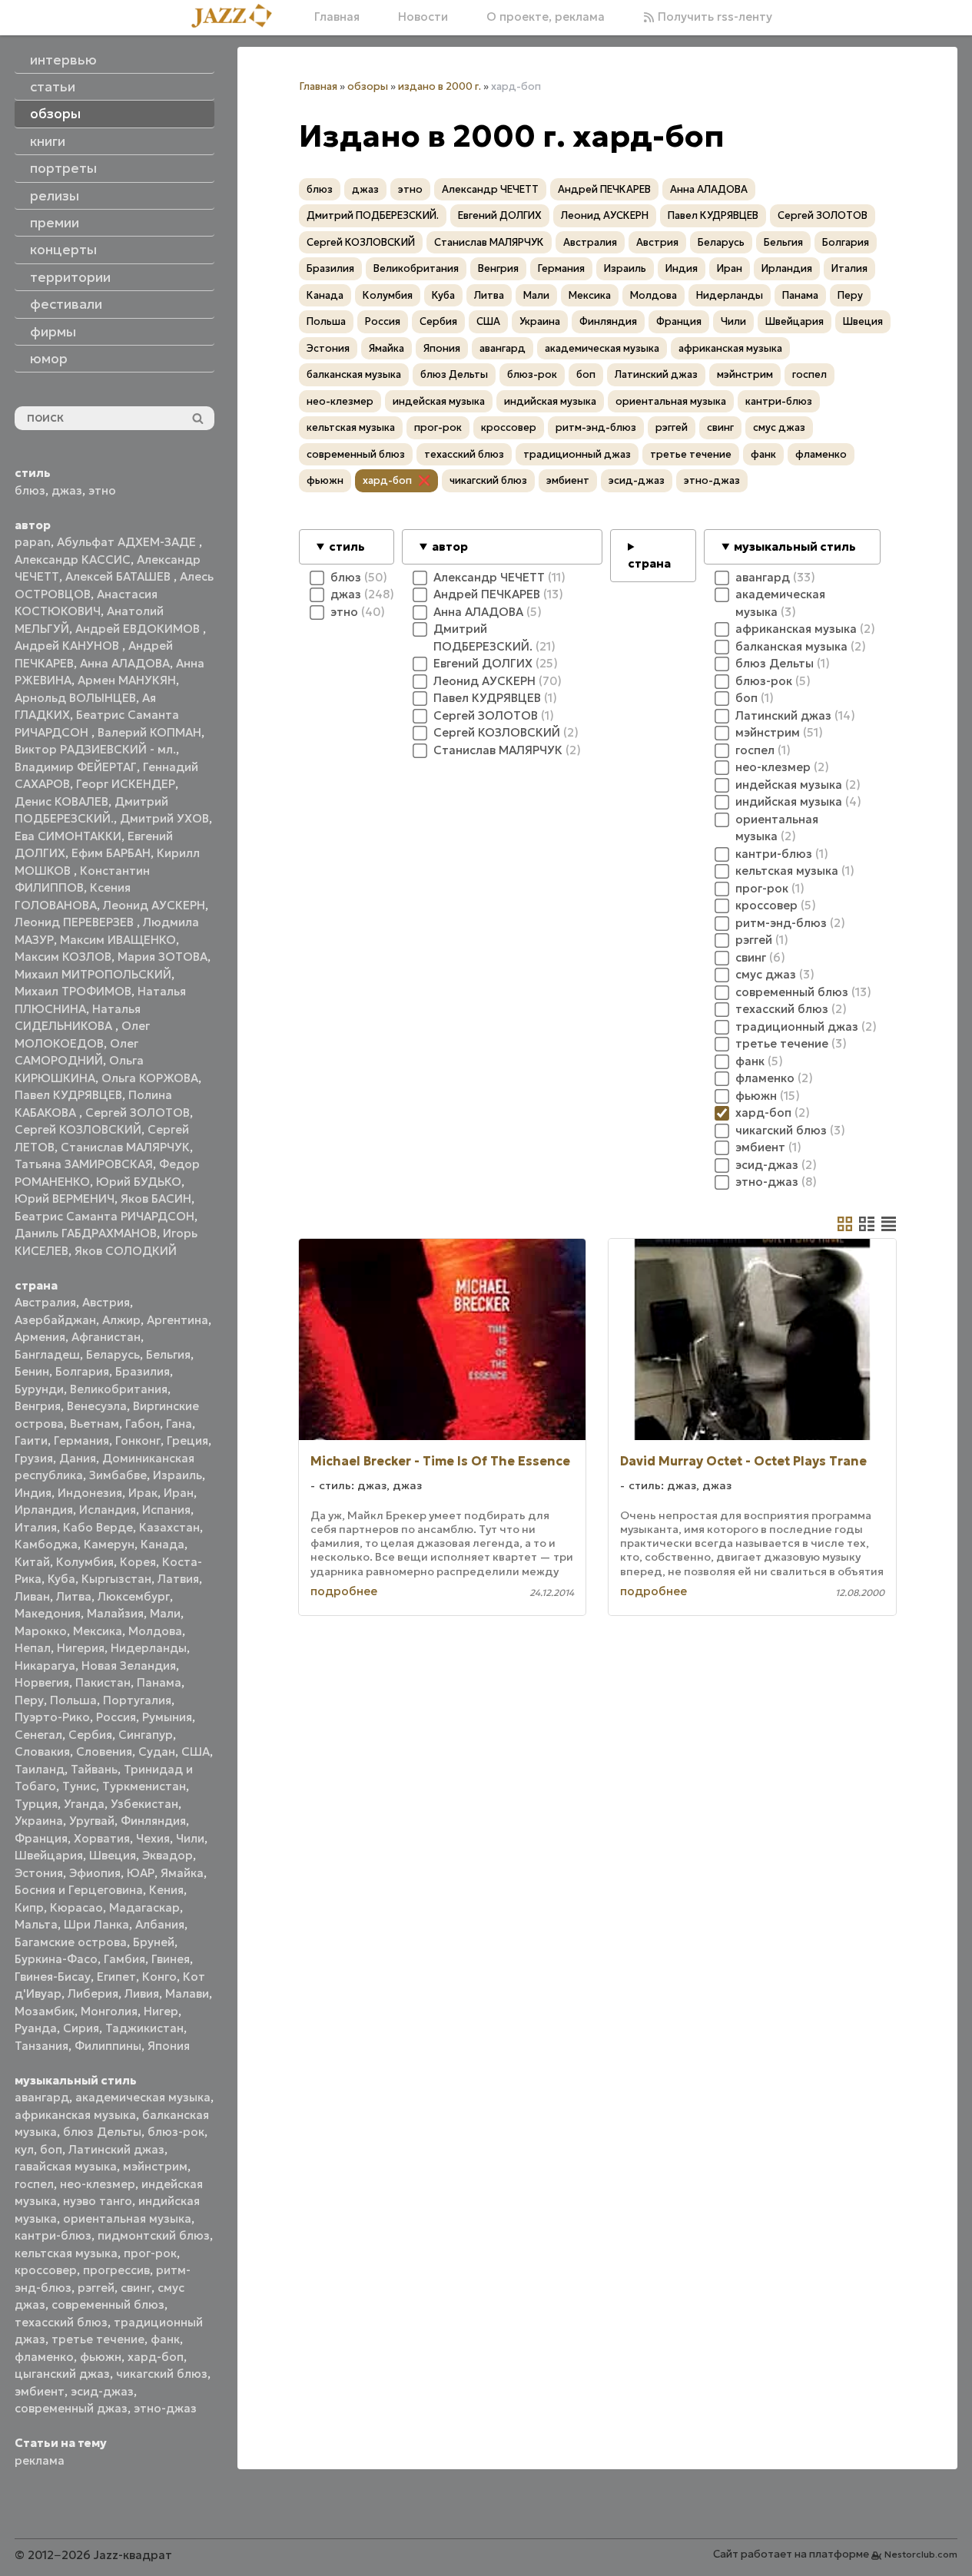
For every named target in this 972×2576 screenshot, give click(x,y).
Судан (157, 1752)
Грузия (34, 1458)
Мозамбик (45, 2011)
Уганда (84, 1804)
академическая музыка (143, 2097)
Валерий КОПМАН (149, 732)
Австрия (106, 1302)
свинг (136, 2288)
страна (649, 563)
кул (24, 2149)
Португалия (137, 1700)
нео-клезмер (98, 2184)
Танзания (41, 2046)
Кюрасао (76, 1907)
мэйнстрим (155, 2166)
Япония (169, 2046)
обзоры (368, 86)
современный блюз (108, 2304)
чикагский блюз (162, 2374)
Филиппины (108, 2046)
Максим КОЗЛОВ (63, 957)
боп (51, 2149)
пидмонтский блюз (154, 2235)
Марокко (41, 1631)
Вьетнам (95, 1424)
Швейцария (49, 1855)
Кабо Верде (98, 1527)
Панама (159, 1682)
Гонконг (138, 1440)
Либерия (93, 1993)
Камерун (109, 1544)
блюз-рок (176, 2132)
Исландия (108, 1510)
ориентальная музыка (127, 2218)
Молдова (155, 1631)
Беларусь (113, 1354)
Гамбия (124, 1959)
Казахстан (169, 1527)
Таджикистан (144, 2028)
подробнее (344, 1591)
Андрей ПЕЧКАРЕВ (604, 189)
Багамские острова (71, 1942)
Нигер (161, 2011)
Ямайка (182, 1873)
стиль (347, 546)
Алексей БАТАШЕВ (119, 576)
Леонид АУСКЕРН (154, 905)
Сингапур (146, 1735)
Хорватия (102, 1838)
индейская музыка (439, 401)
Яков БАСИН (156, 1199)
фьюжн (101, 2357)
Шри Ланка (96, 1924)
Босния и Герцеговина (79, 1890)
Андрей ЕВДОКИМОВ (139, 629)
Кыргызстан (116, 1579)
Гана (179, 1424)
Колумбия (85, 1562)
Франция (41, 1838)
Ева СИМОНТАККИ (68, 836)
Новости (423, 17)
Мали (165, 1613)
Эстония (39, 1873)
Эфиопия (95, 1873)
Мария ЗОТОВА (163, 957)
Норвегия (42, 1682)
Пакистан (103, 1682)
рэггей (96, 2288)
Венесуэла (97, 1406)
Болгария (82, 1371)
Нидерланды (149, 1648)
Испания (166, 1510)
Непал (33, 1648)
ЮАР (141, 1873)
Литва (74, 1596)
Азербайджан (55, 1320)
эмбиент (40, 2391)
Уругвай (92, 1821)
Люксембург (134, 1596)
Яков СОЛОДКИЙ (126, 1251)
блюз (30, 490)
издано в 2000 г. (440, 86)
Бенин (32, 1371)
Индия (33, 1493)
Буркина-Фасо (56, 1959)
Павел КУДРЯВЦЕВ (68, 1095)
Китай (32, 1562)
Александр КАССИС (73, 560)
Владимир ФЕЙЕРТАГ (76, 767)
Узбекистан (144, 1804)
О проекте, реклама (546, 17)
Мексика (98, 1631)
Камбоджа (46, 1544)
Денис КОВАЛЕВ (61, 801)
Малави (187, 1993)
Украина (39, 1821)
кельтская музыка (66, 2253)
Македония (48, 1613)
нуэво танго (98, 2201)
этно (102, 490)
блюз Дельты (102, 2132)
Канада (163, 1544)
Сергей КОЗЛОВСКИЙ (78, 1129)
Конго (159, 1977)
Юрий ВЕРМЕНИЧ (65, 1199)
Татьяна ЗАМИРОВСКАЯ (84, 1164)
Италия (36, 1527)
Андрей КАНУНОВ (68, 646)
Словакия (42, 1752)
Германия (81, 1440)
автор (450, 546)
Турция (36, 1804)
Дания (78, 1458)
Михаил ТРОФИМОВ (73, 991)
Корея (138, 1562)
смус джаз (779, 427)
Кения (166, 1890)
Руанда (36, 2028)
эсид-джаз (102, 2391)
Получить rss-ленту (713, 17)
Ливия (142, 1993)
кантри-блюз (53, 2235)
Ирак (143, 1493)
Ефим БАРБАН (111, 853)
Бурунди (39, 1389)
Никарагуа (45, 1665)
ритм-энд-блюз (596, 427)
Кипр (29, 1907)
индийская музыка (550, 401)
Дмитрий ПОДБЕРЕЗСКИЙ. (373, 215)
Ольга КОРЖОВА (150, 1078)
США (196, 1752)
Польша (73, 1700)
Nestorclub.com (921, 2554)
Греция (187, 1440)
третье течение (98, 2339)
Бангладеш (47, 1354)
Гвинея (171, 1959)
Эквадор (168, 1855)
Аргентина (177, 1320)
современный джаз (71, 2408)
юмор (49, 359)
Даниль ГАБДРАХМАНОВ (86, 1233)
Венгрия (38, 1406)
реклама (40, 2460)
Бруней (154, 1942)
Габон (143, 1424)
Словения (104, 1752)
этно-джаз (165, 2408)
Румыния (167, 1717)
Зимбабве (118, 1475)
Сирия (81, 2028)
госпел (34, 2184)
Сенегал (38, 1735)
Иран (179, 1493)
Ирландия (44, 1510)
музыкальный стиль (795, 546)
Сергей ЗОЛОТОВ (138, 1113)
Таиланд (40, 1769)
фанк (165, 2339)
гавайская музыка (66, 2166)
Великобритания (119, 1389)
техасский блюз (61, 2322)
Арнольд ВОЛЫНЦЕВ (75, 698)
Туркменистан (144, 1786)
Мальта (36, 1924)
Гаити (31, 1440)
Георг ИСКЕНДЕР (126, 784)
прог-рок (150, 2253)
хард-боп (156, 2357)
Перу (29, 1700)
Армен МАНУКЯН (127, 680)
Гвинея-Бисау (53, 1977)
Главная (337, 17)
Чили (190, 1838)
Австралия (45, 1302)
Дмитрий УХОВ (164, 818)
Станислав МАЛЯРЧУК (125, 1147)
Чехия (153, 1838)
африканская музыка (75, 2115)
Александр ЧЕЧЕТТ (490, 189)
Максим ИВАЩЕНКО (118, 940)
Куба (61, 1579)
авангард (42, 2097)
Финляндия (153, 1821)
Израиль (177, 1475)
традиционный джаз (577, 454)
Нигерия (81, 1648)
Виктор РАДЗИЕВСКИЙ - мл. (95, 749)
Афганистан (106, 1337)
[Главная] (237, 17)
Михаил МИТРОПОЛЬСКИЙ (93, 974)
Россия (116, 1717)
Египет (116, 1977)
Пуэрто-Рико (52, 1717)
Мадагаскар (144, 1907)
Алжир (121, 1320)
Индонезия (90, 1493)
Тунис (79, 1786)
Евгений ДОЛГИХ (500, 215)
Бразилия (143, 1371)
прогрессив (116, 2270)
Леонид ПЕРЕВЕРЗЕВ (76, 922)
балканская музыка (354, 374)
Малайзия (115, 1613)
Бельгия (168, 1354)
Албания (160, 1924)
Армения (40, 1337)
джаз (67, 490)
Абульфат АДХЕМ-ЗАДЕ (128, 542)
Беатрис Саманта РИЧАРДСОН (104, 1216)
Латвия (178, 1579)
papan (33, 542)
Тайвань (94, 1769)
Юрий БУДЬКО (139, 1182)
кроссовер (46, 2270)
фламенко (44, 2357)
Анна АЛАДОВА (125, 663)
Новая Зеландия (129, 1665)
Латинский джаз (116, 2149)
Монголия (109, 2011)
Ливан (32, 1596)
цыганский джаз (62, 2374)
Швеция (113, 1855)
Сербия (90, 1735)
